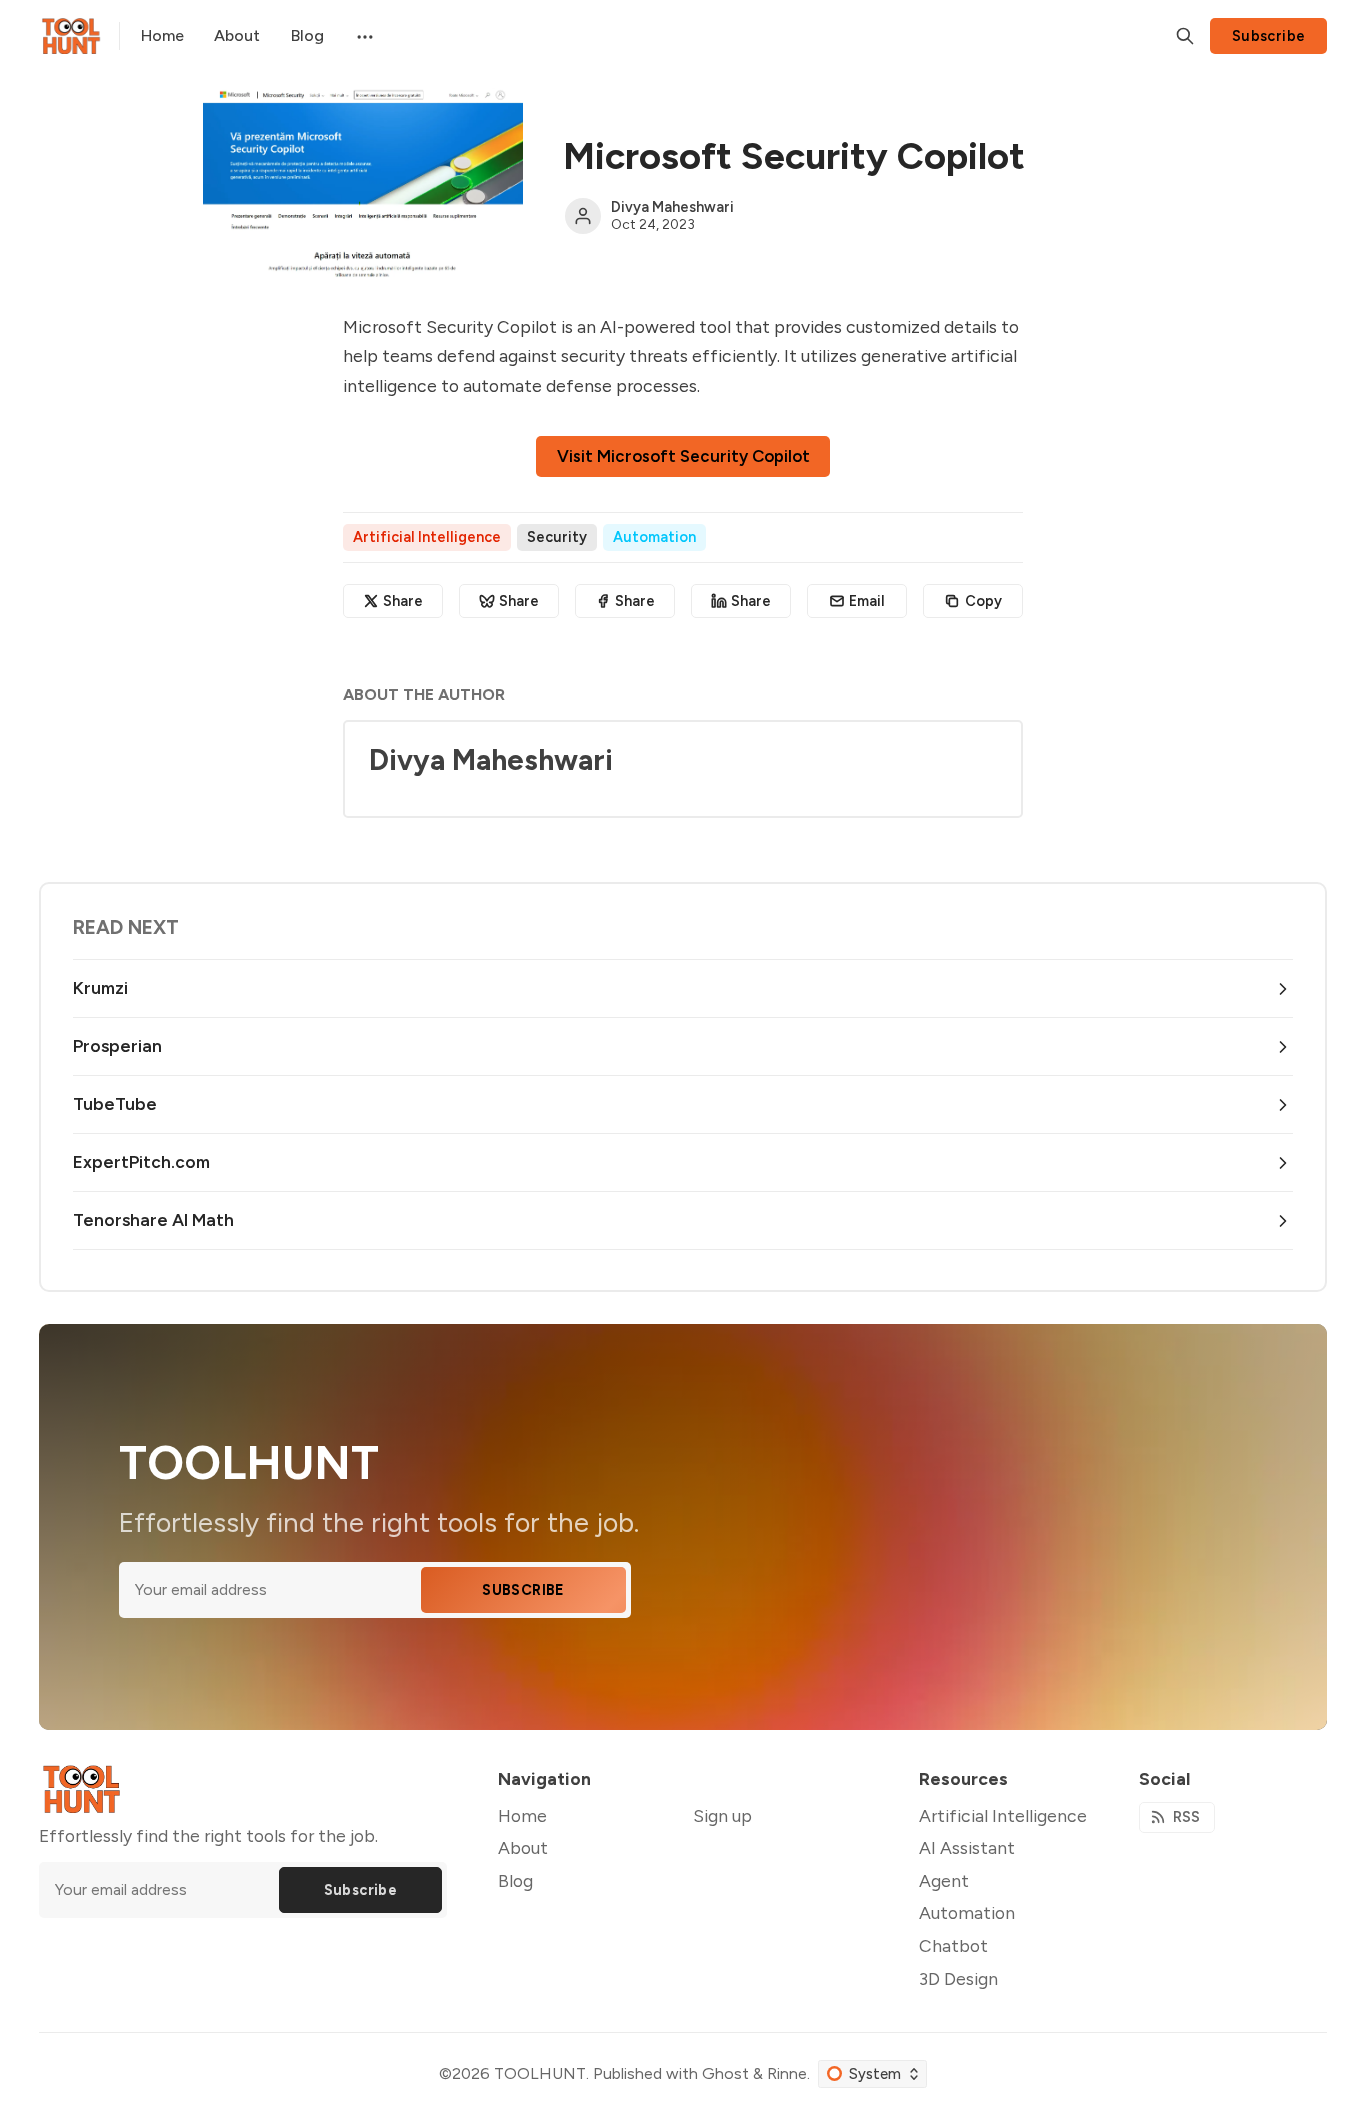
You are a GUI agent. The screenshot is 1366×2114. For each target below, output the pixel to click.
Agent (944, 1880)
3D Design (958, 1978)
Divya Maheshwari (672, 207)
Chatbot (953, 1945)
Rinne (787, 2073)
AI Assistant (967, 1847)
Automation (654, 537)
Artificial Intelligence (427, 537)
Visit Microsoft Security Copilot (683, 456)
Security (557, 537)
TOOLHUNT (540, 2073)
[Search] (1185, 36)
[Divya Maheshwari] (583, 216)
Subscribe (1269, 36)
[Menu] (363, 36)
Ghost (725, 2073)
